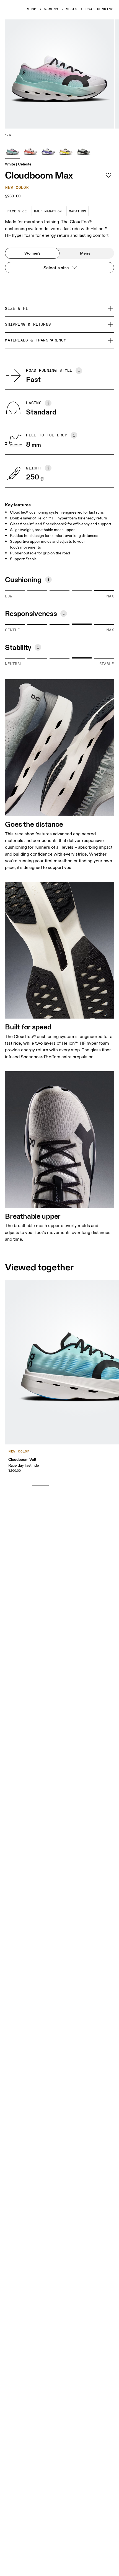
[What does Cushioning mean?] (48, 580)
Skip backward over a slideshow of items (56, 1477)
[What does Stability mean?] (38, 647)
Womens (51, 9)
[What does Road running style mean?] (79, 371)
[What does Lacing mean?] (48, 403)
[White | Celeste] (13, 151)
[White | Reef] (30, 151)
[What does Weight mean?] (48, 468)
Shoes (72, 9)
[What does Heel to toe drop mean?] (74, 435)
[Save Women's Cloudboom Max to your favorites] (108, 175)
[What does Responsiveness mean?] (64, 614)
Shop (32, 9)
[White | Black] (84, 151)
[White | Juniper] (48, 151)
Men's (85, 253)
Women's (32, 253)
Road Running (99, 9)
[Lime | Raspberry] (66, 151)
